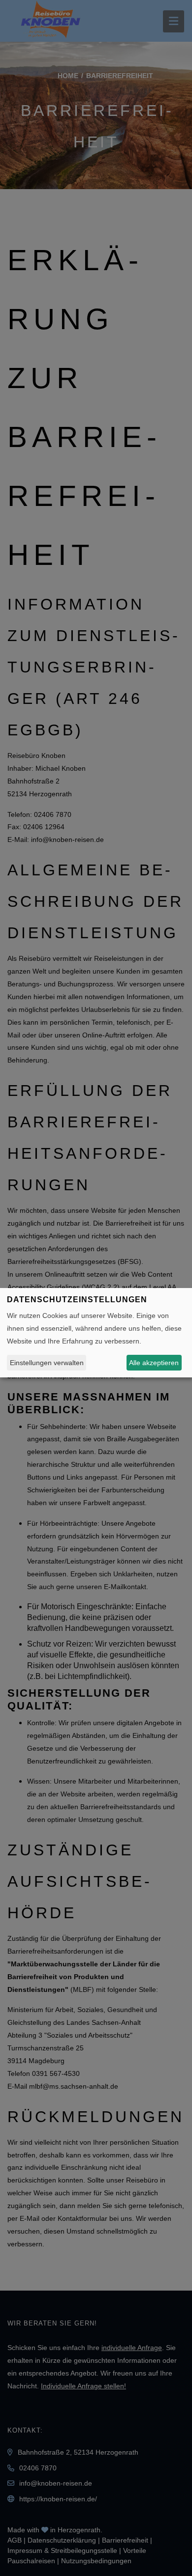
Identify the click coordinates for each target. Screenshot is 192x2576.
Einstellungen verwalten (47, 1363)
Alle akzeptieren (154, 1363)
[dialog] (96, 1333)
